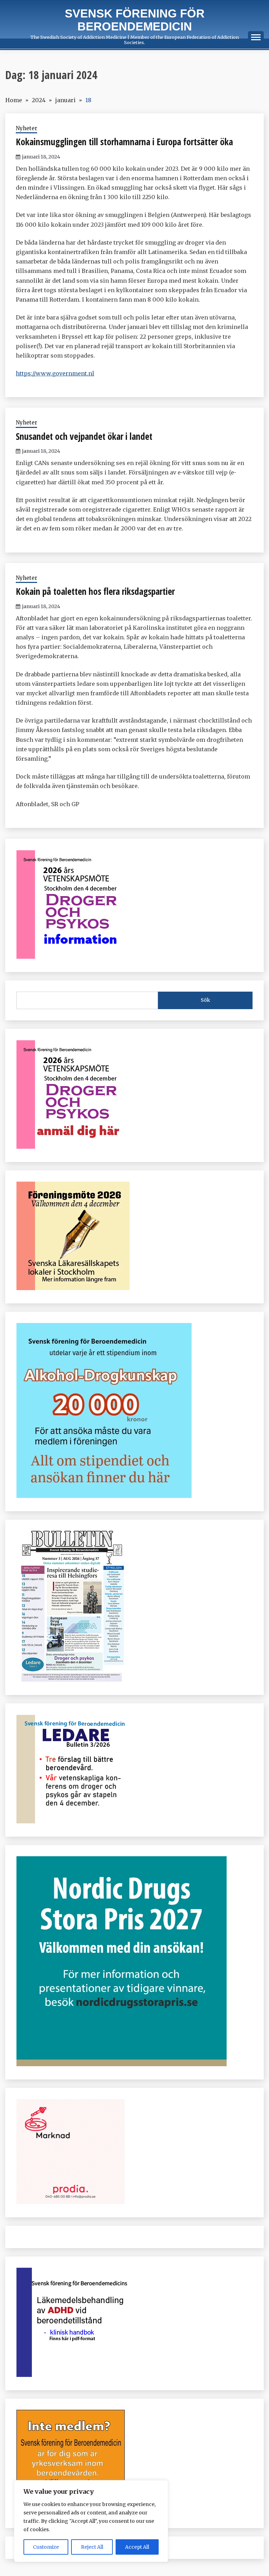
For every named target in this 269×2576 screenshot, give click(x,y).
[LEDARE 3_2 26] (73, 1821)
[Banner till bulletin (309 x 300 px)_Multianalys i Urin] (71, 2202)
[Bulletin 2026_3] (71, 1680)
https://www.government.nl (55, 373)
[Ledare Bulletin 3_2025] (104, 1496)
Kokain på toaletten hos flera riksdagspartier (95, 591)
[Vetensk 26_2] (73, 957)
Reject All (92, 2547)
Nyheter (26, 128)
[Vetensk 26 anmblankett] (73, 1147)
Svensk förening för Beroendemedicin (135, 20)
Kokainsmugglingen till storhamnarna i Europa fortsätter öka (124, 142)
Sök (205, 1000)
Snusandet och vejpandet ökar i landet (84, 436)
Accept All (137, 2547)
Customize (46, 2547)
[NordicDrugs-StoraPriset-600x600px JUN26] (122, 2064)
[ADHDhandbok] (73, 2375)
